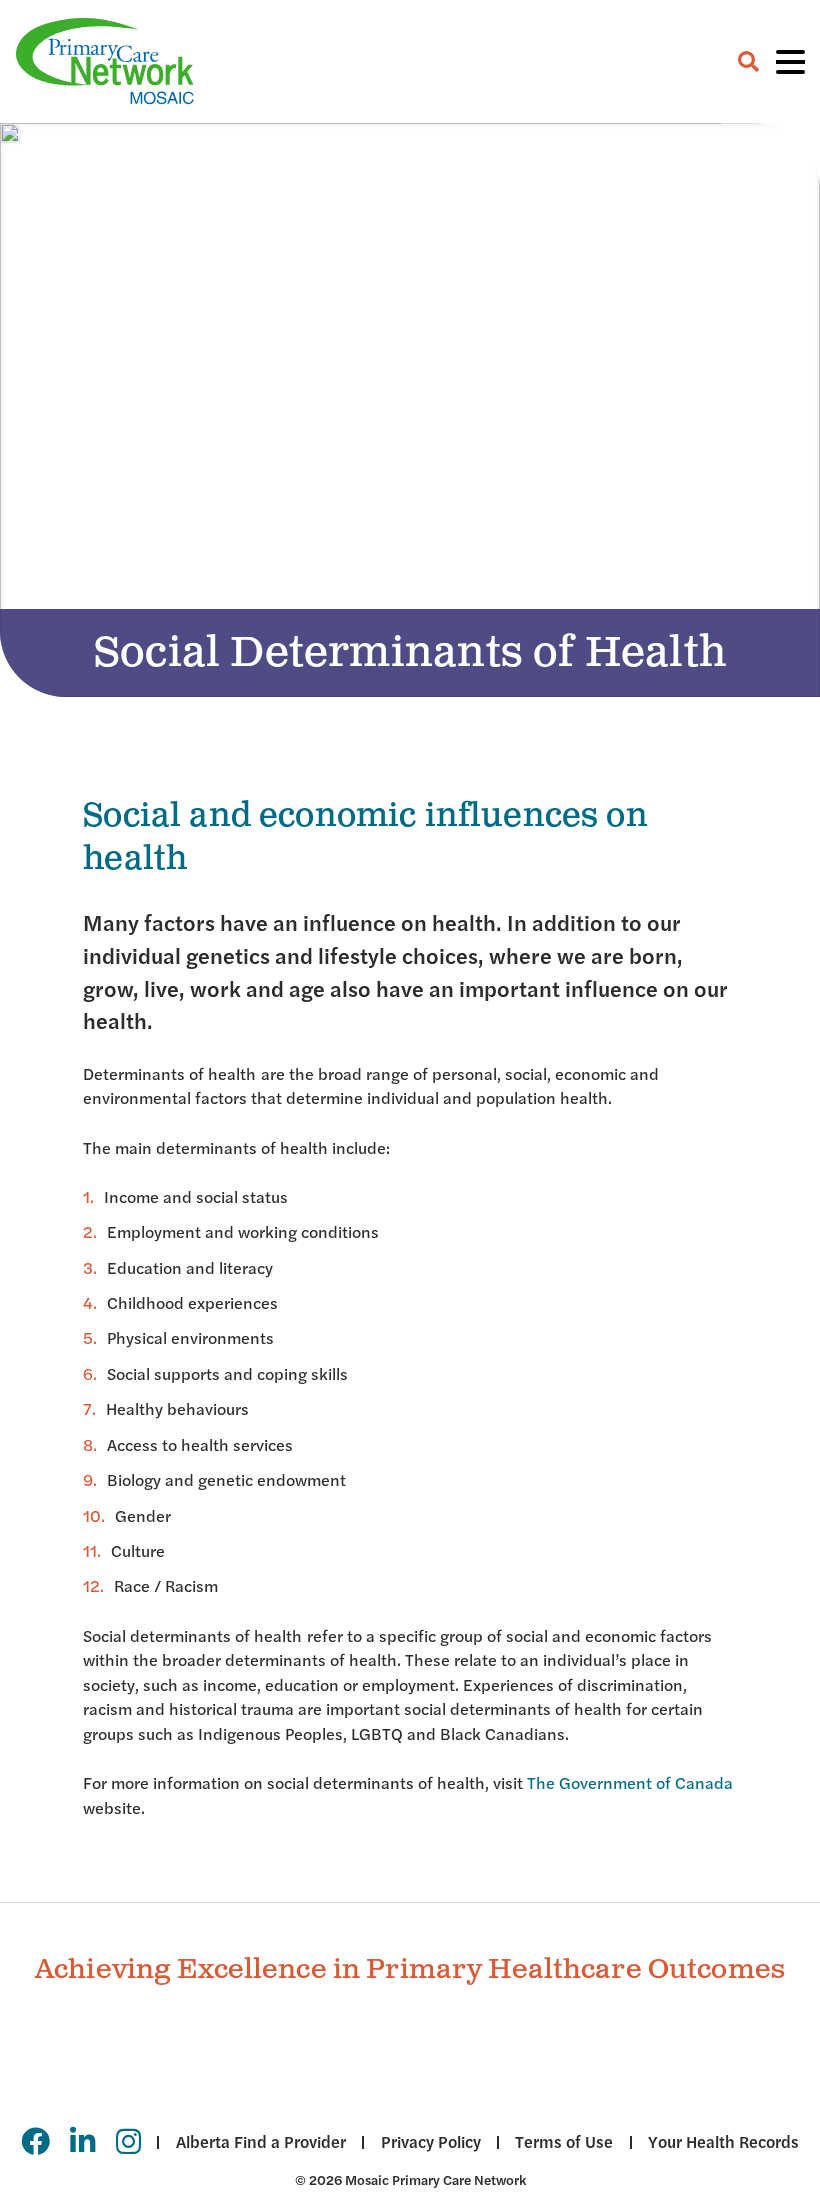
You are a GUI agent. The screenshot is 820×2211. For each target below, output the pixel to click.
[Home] (105, 61)
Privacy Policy (430, 2142)
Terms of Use (564, 2142)
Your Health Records (723, 2142)
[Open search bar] (748, 61)
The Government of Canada (630, 1782)
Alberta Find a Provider (260, 2142)
